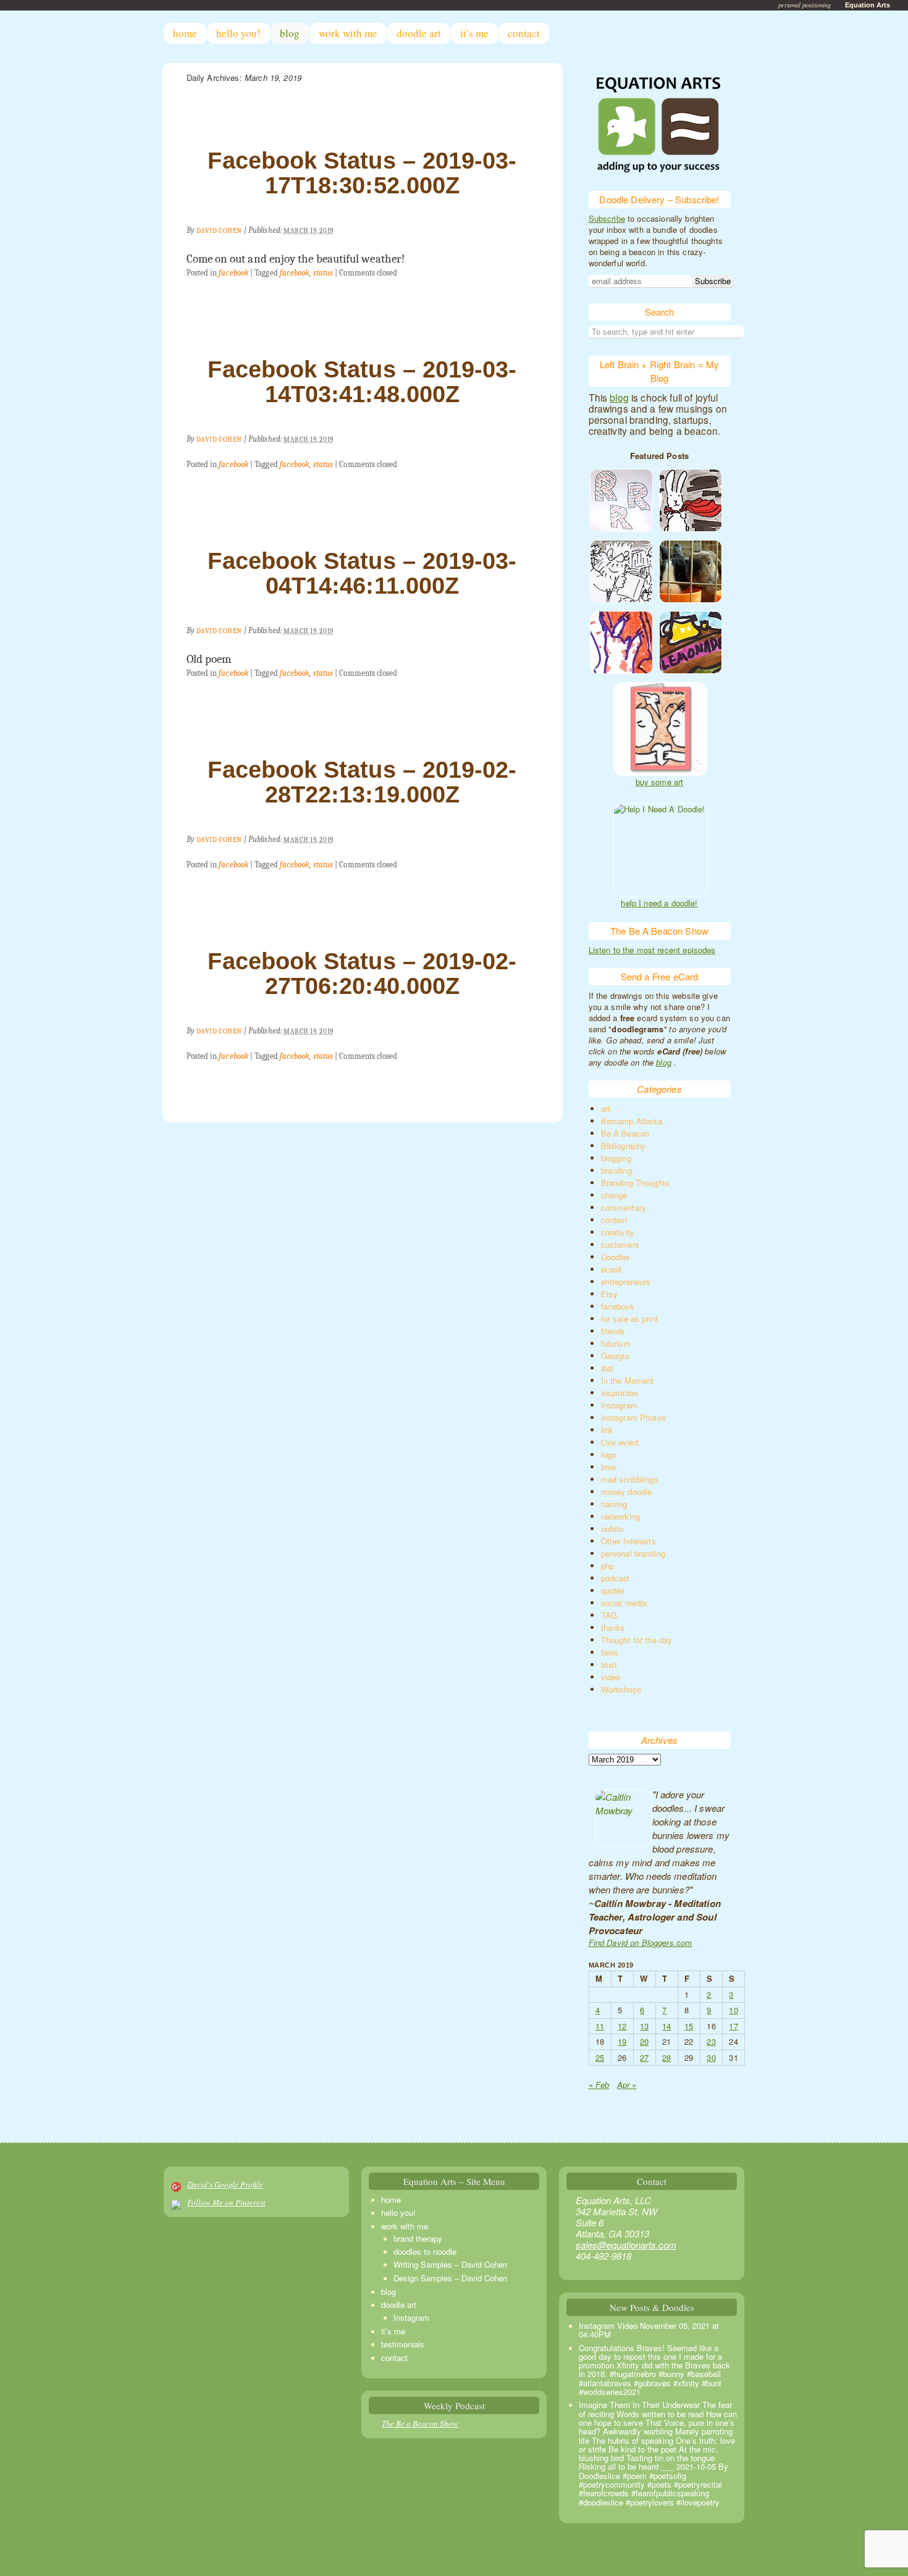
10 (733, 2010)
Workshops (621, 1689)
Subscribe (607, 218)
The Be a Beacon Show (420, 2423)
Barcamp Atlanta (632, 1121)
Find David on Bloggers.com (641, 1943)
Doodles (616, 1257)
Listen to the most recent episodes (652, 950)
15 (689, 2026)
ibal (607, 1368)
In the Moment (628, 1380)
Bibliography (624, 1146)
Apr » (627, 2085)
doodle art (419, 33)
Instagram (619, 1405)
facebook (233, 273)
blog (290, 33)
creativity (618, 1232)
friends (613, 1331)
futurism (616, 1343)
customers (620, 1244)
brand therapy (418, 2238)
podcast (616, 1578)
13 (644, 2026)
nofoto (612, 1529)
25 (600, 2057)
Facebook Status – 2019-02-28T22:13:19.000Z (362, 782)
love (609, 1467)
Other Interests (628, 1541)
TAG (609, 1615)
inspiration (620, 1393)
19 (622, 2041)
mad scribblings (630, 1479)
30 (711, 2057)
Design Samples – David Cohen (450, 2278)
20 (644, 2041)
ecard (611, 1269)
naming (614, 1504)
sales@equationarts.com (626, 2245)
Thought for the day (637, 1640)
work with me (348, 33)
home (185, 33)
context (615, 1220)
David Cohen (219, 231)
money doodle (627, 1492)
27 (644, 2057)
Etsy (610, 1294)
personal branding (633, 1553)
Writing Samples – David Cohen (450, 2264)
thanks (613, 1627)
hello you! (238, 33)
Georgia (615, 1356)
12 (622, 2026)
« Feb (599, 2085)
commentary (624, 1207)
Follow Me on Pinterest (226, 2202)
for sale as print (630, 1319)
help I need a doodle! (659, 903)
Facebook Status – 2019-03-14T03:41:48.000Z (362, 382)
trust (609, 1665)
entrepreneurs (626, 1282)
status (323, 273)
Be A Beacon (625, 1133)
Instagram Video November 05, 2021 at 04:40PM (649, 2330)
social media (624, 1603)
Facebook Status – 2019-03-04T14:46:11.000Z (362, 573)
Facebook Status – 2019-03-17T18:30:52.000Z (362, 173)
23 (711, 2041)
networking (621, 1516)
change (614, 1195)
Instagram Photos (633, 1417)
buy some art (660, 782)
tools (610, 1652)
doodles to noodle (425, 2251)
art (606, 1109)
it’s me (474, 33)
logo (609, 1454)
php (607, 1566)
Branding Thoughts (636, 1183)
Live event (620, 1442)
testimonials (403, 2344)
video (611, 1677)
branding (616, 1170)
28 (666, 2057)
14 (666, 2026)
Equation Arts (868, 5)
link (607, 1430)
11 (600, 2026)
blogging (616, 1158)
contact (524, 33)
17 (733, 2026)
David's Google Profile (225, 2184)
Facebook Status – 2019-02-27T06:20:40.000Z (362, 974)
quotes (613, 1590)
